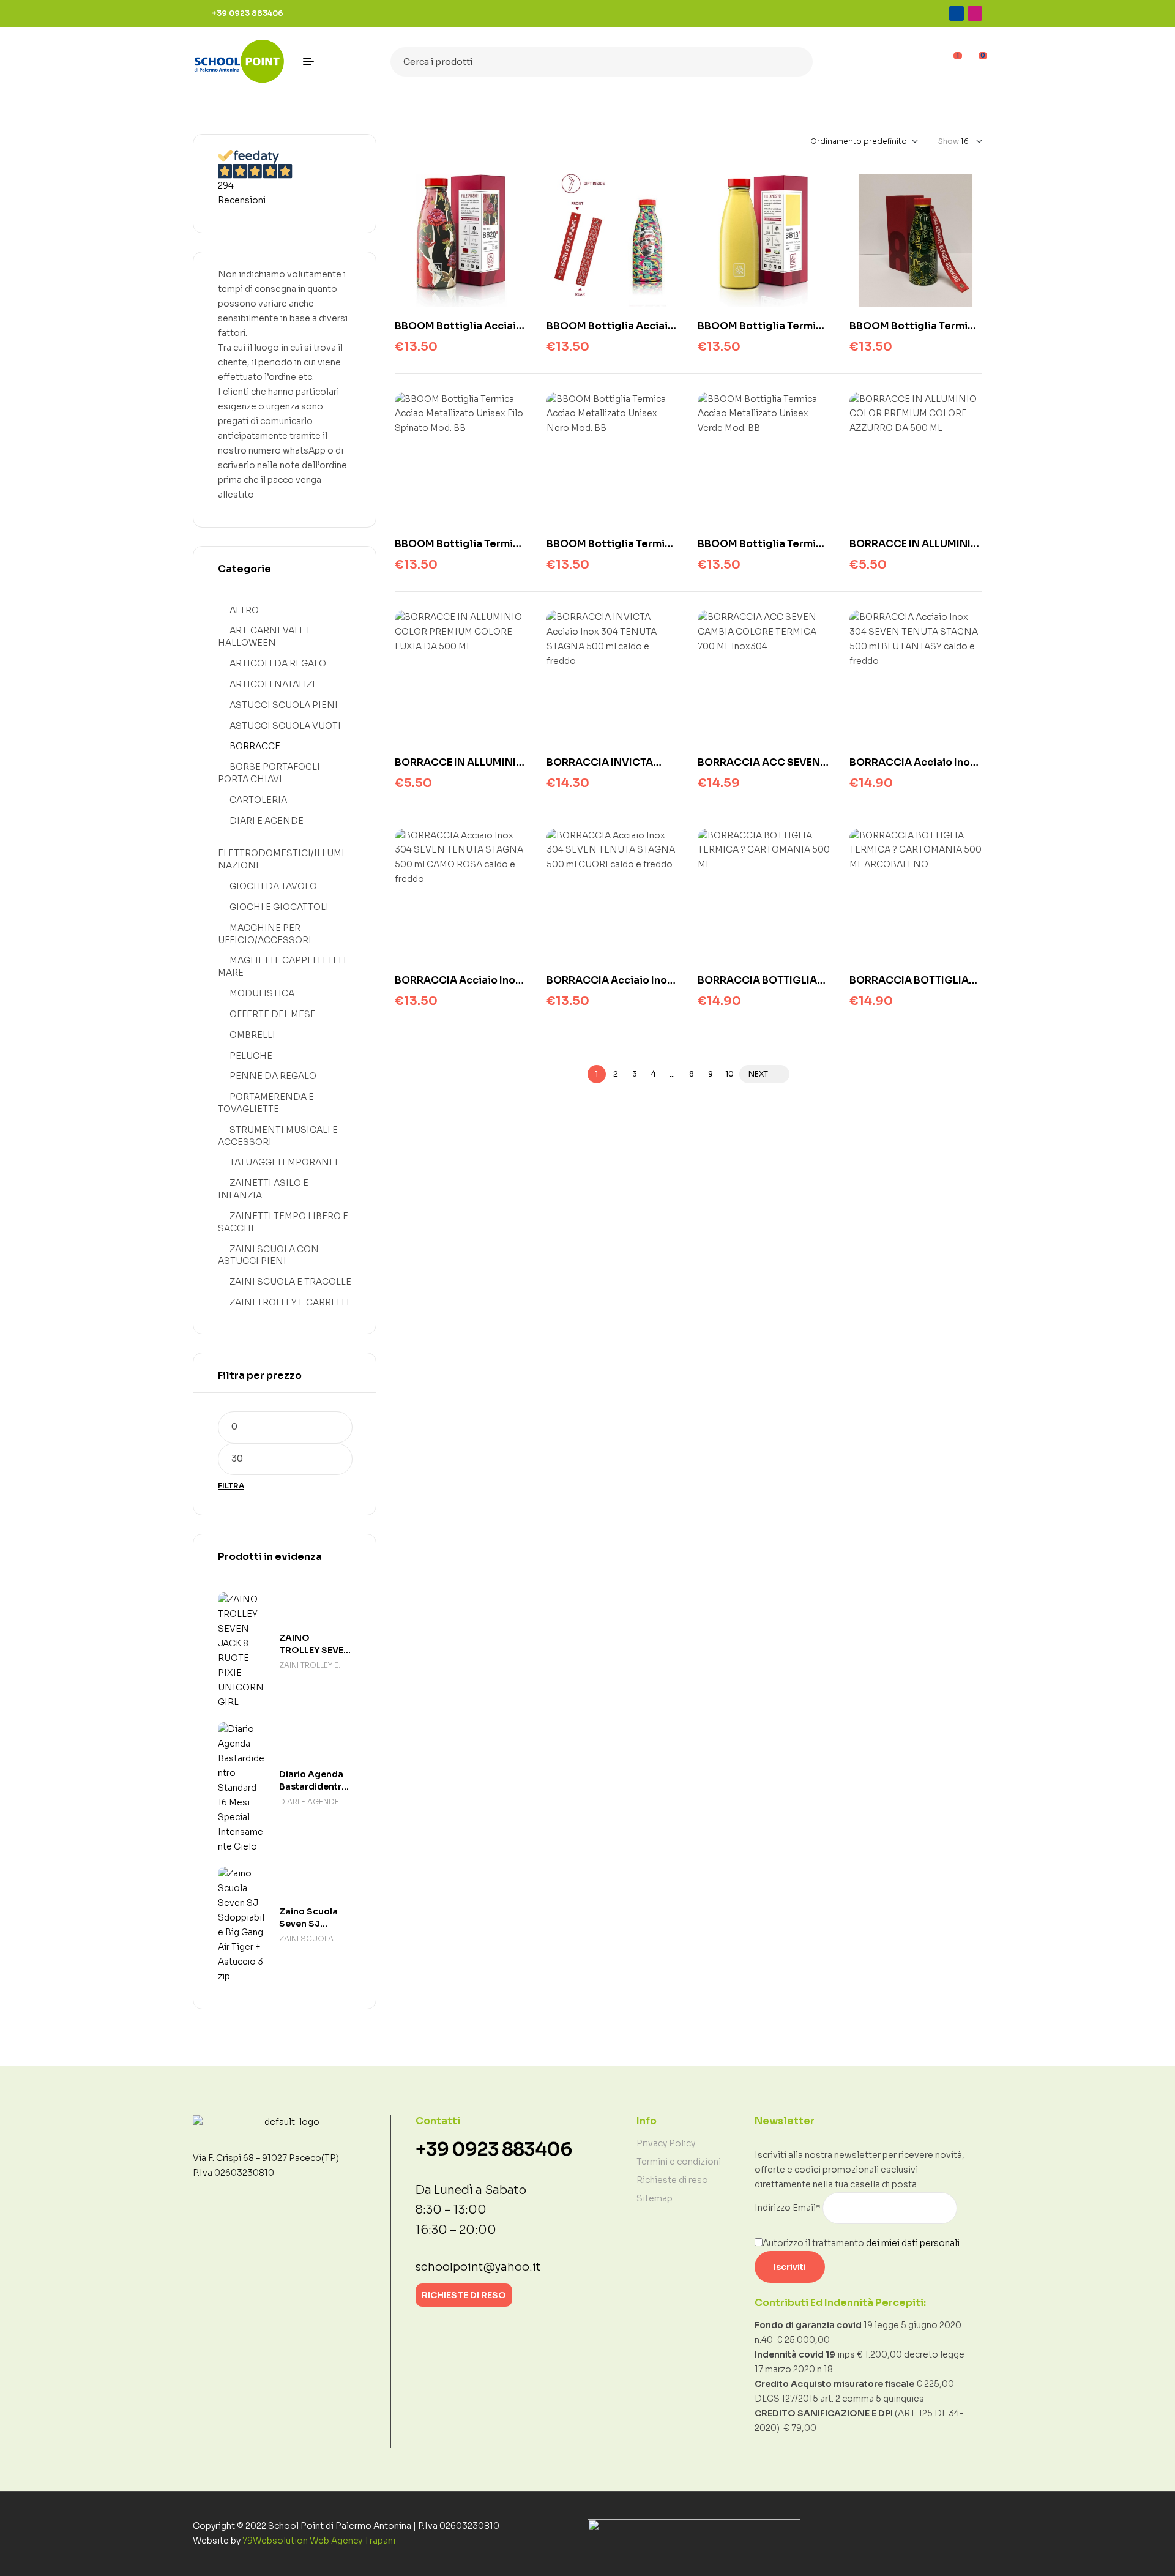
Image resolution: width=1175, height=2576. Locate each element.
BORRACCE (255, 746)
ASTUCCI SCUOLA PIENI (284, 705)
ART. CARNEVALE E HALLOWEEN (265, 637)
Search (796, 62)
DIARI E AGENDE (267, 821)
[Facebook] (957, 13)
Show (949, 141)
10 (729, 1074)
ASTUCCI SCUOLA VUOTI (285, 726)
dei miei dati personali (913, 2243)
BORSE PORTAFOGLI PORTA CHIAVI (269, 773)
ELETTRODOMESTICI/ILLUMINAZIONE (281, 859)
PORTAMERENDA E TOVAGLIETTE (266, 1103)
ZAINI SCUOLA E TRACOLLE (290, 1282)
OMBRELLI (252, 1035)
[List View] (408, 141)
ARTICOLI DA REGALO (278, 663)
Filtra (231, 1486)
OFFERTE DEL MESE (273, 1014)
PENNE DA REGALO (273, 1076)
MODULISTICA (262, 993)
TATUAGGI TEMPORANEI (284, 1162)
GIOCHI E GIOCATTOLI (279, 907)
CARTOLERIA (258, 800)
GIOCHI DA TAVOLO (273, 886)
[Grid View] (397, 141)
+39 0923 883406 (494, 2149)
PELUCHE (251, 1056)
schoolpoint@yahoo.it (478, 2267)
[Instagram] (975, 13)
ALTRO (244, 610)
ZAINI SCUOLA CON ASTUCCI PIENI (268, 1255)
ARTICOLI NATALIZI (272, 684)
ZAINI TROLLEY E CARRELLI (289, 1302)
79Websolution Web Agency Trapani (319, 2541)
